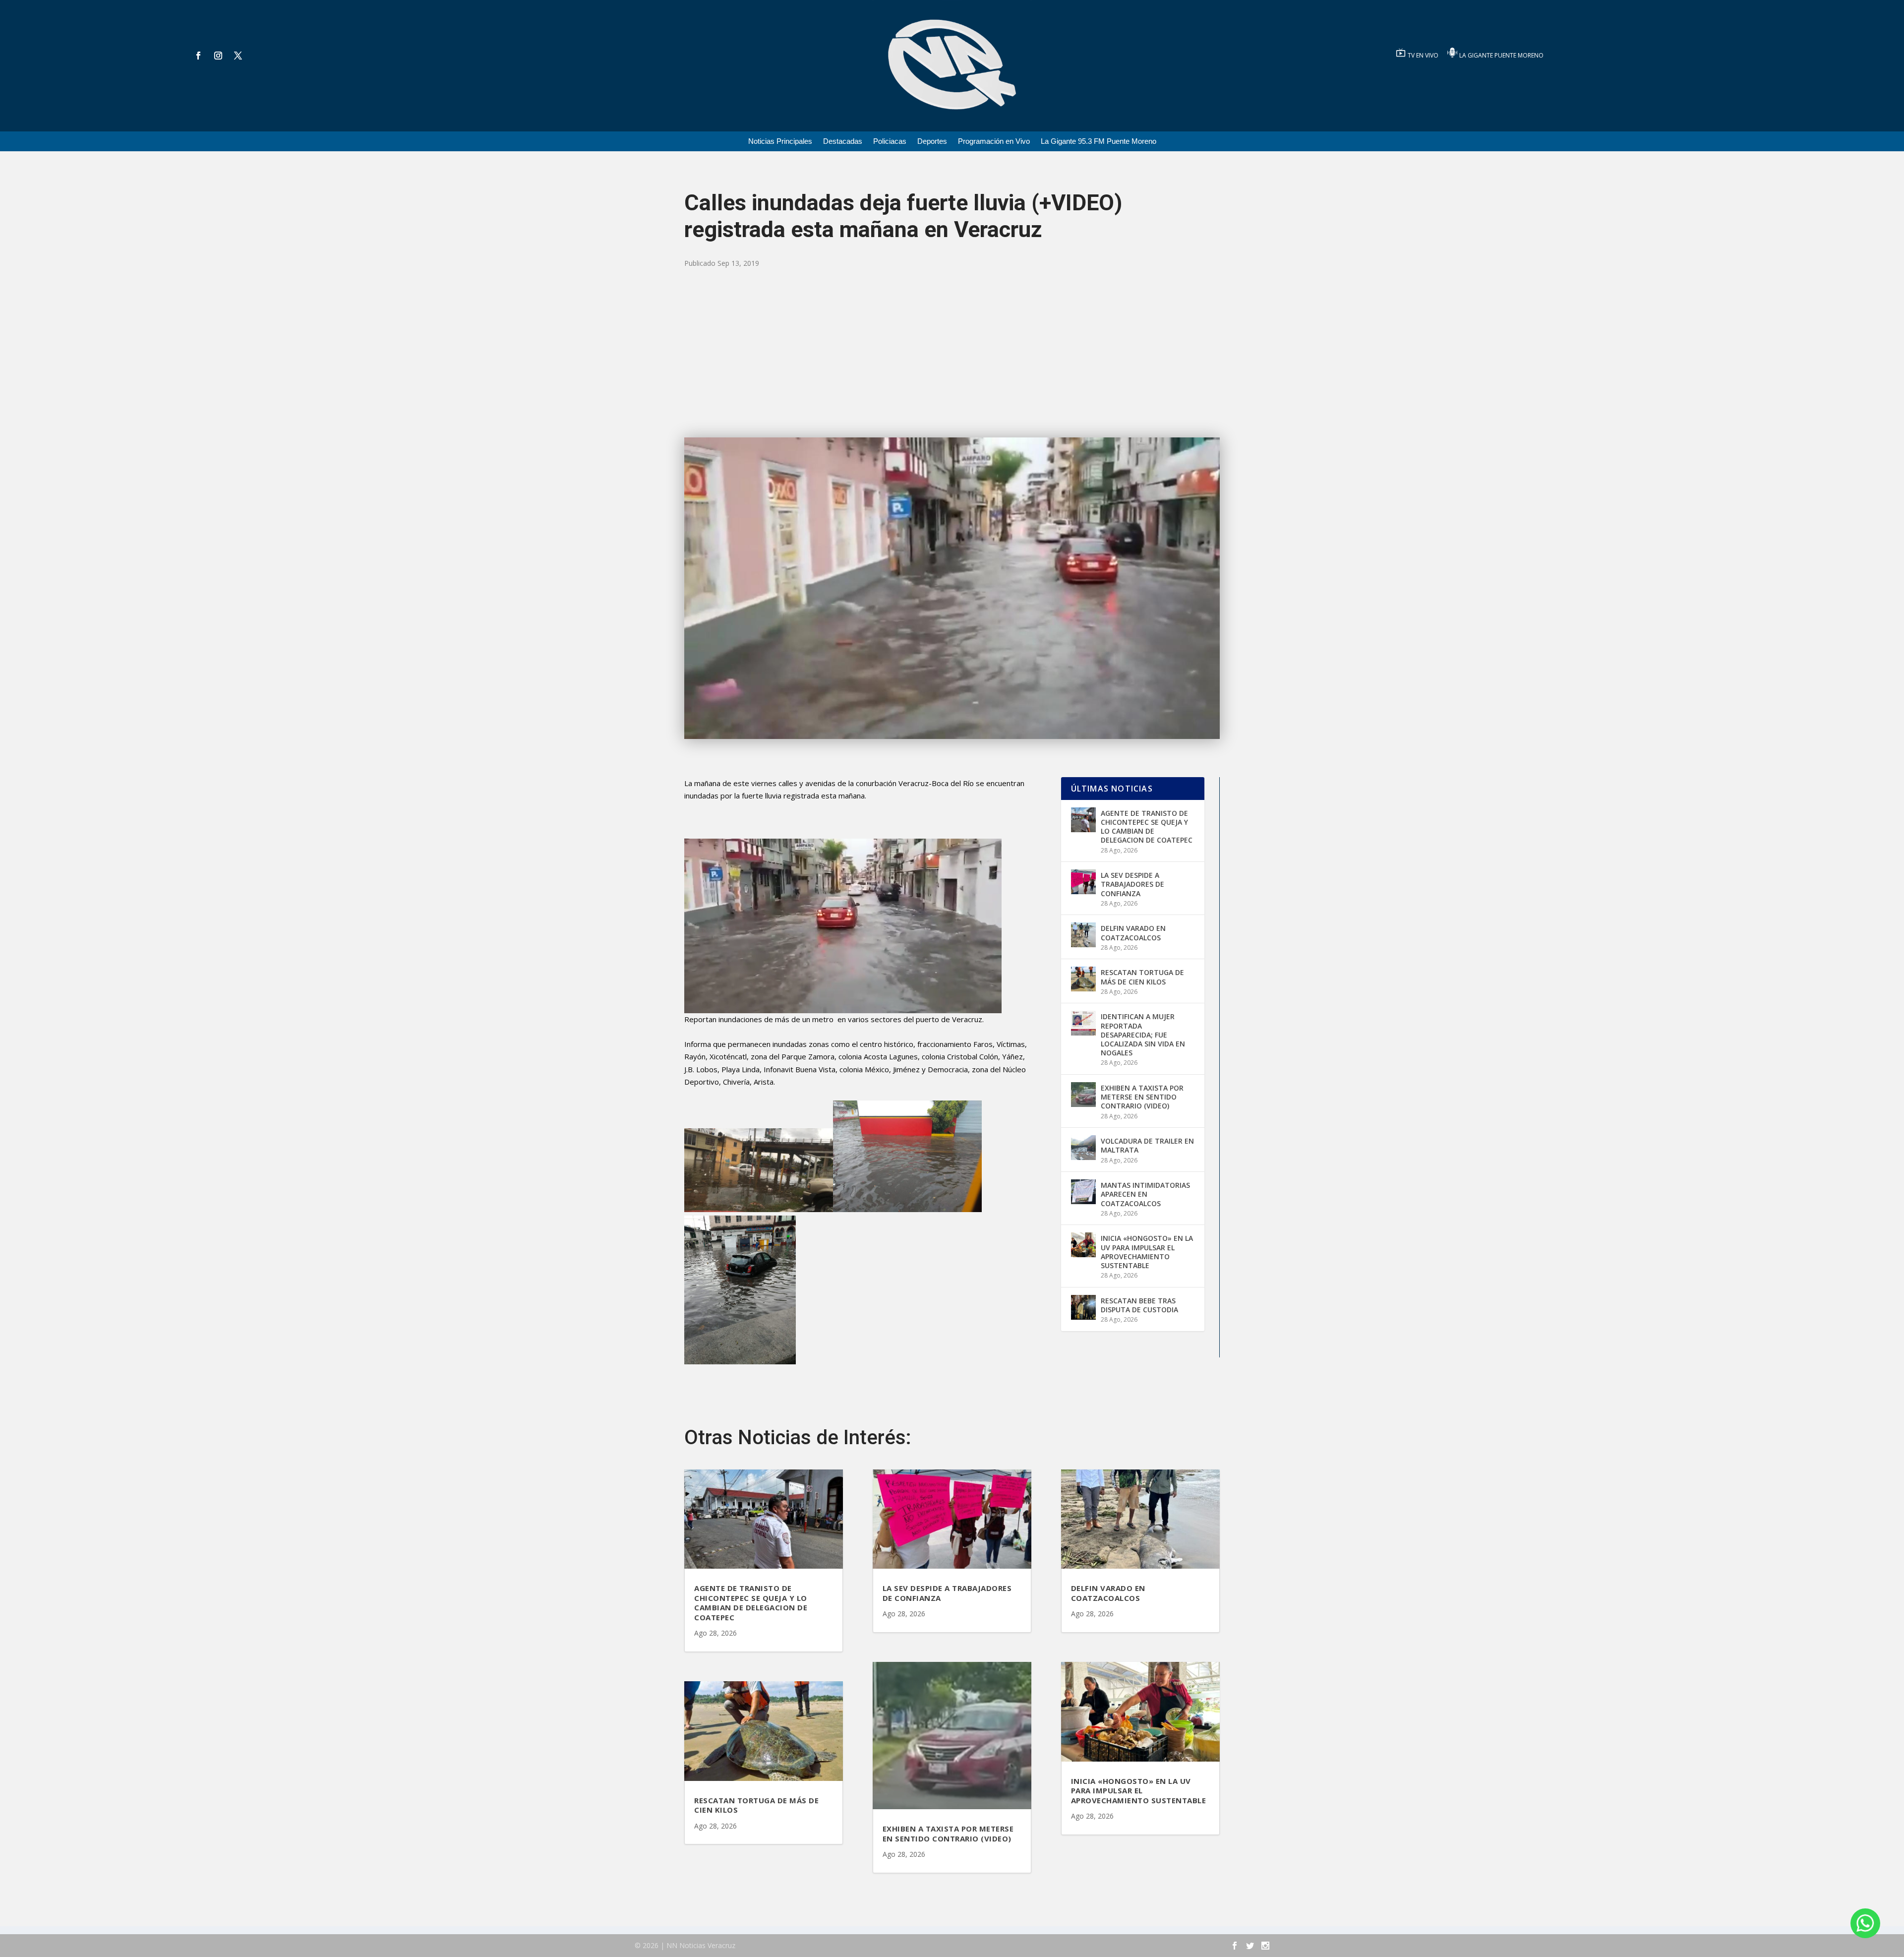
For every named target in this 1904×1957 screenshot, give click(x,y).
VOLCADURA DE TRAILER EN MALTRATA (1147, 1145)
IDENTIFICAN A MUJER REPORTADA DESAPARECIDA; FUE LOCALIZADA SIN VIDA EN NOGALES (1143, 1035)
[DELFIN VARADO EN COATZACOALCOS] (1083, 935)
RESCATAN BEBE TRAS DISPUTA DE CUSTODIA (1139, 1305)
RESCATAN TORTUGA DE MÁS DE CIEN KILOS (1142, 977)
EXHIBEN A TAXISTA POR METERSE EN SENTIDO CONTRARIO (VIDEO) (1142, 1097)
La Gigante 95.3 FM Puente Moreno (1099, 142)
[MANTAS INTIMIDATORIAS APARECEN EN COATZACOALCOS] (1083, 1192)
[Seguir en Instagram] (218, 56)
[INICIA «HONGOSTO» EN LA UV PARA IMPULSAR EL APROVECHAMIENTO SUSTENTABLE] (1083, 1245)
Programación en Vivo (994, 142)
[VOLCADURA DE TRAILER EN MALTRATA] (1083, 1148)
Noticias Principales (780, 142)
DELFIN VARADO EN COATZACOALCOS (1133, 933)
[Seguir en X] (238, 56)
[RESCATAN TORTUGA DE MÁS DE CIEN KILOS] (1083, 979)
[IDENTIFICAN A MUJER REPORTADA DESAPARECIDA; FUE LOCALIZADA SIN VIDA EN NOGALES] (1083, 1023)
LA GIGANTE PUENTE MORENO (1501, 55)
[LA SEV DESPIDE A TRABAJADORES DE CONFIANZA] (1083, 882)
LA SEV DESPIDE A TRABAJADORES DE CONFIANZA (1132, 884)
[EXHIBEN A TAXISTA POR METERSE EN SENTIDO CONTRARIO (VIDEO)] (1083, 1095)
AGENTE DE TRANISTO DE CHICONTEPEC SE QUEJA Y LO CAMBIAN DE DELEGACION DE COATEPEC (1147, 827)
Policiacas (890, 142)
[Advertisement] (952, 354)
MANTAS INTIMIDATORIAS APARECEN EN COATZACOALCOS (1145, 1194)
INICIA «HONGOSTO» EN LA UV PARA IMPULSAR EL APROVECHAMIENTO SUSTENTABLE (1147, 1252)
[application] (843, 926)
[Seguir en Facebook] (198, 56)
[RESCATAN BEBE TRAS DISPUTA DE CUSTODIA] (1083, 1307)
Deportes (932, 142)
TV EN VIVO (1424, 55)
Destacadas (843, 142)
